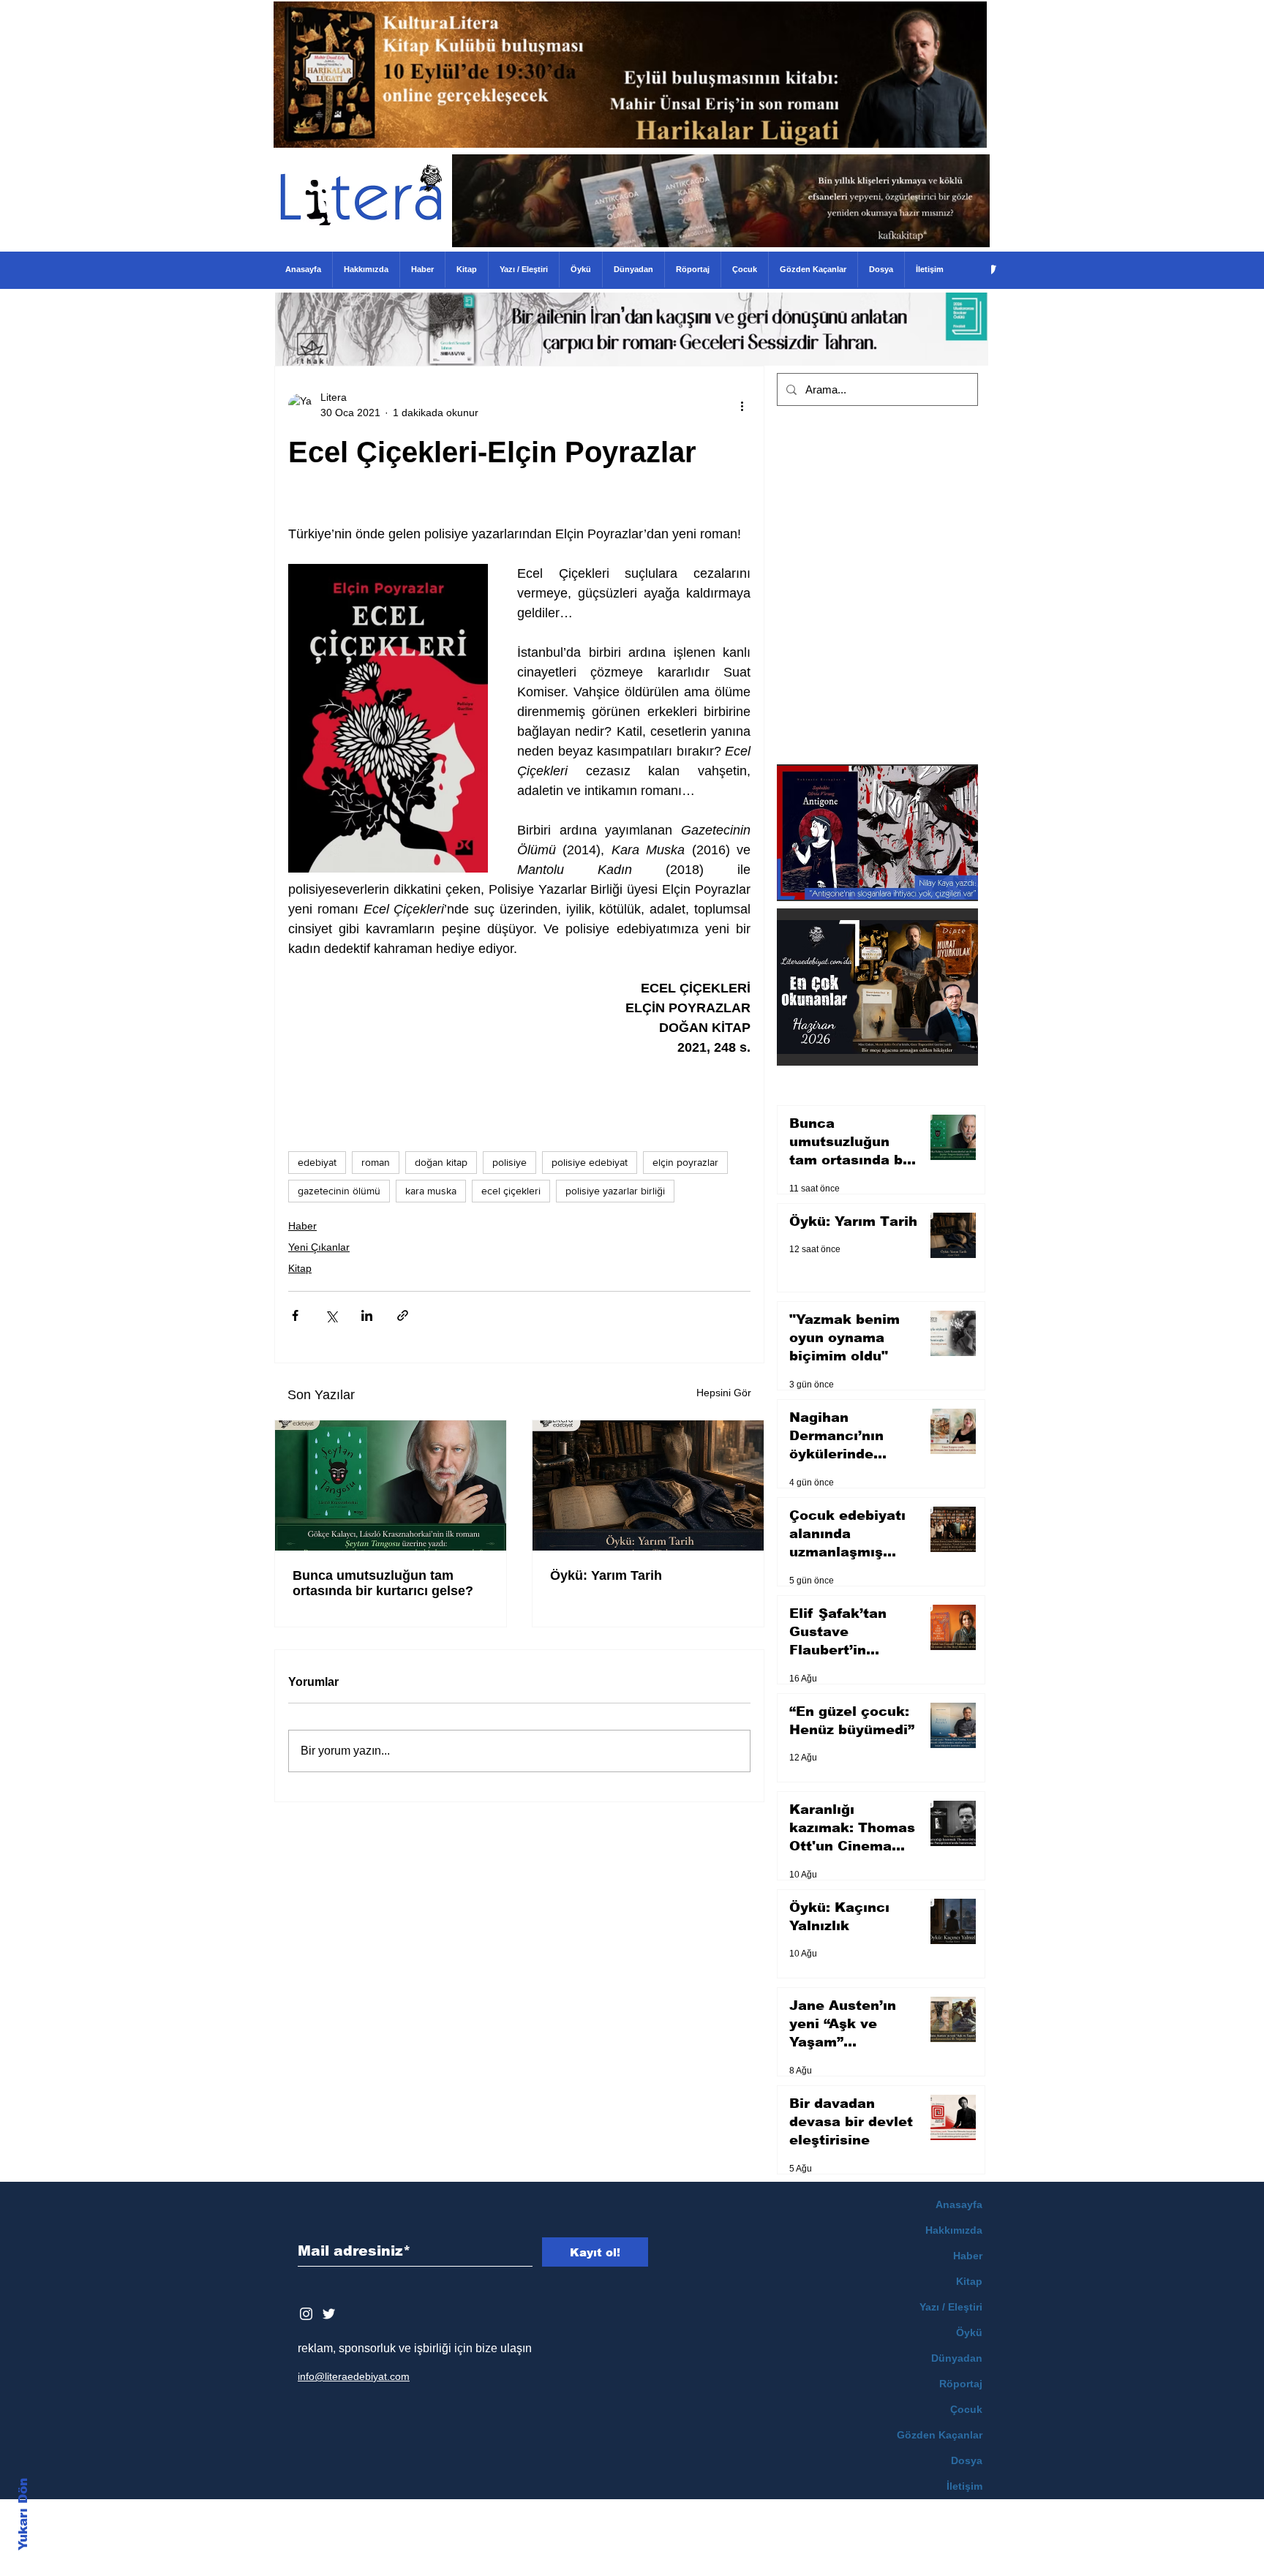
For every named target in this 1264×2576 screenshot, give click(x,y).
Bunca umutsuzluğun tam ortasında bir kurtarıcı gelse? (383, 1583)
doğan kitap (441, 1162)
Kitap (300, 1268)
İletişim (964, 2486)
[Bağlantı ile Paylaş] (403, 1315)
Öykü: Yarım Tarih (606, 1575)
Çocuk (966, 2409)
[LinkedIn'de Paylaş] (367, 1315)
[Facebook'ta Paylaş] (295, 1315)
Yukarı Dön (23, 2514)
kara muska (431, 1191)
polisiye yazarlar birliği (615, 1191)
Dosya (967, 2460)
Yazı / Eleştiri (951, 2307)
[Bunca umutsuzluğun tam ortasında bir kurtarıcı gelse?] (391, 1485)
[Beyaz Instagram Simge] (306, 2314)
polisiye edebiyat (590, 1162)
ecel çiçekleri (511, 1191)
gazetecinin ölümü (339, 1191)
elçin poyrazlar (685, 1162)
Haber (302, 1226)
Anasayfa (959, 2204)
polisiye (509, 1162)
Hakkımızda (954, 2230)
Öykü (969, 2332)
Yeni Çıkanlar (319, 1247)
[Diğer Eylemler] (742, 405)
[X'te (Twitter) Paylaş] (331, 1315)
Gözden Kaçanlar (940, 2435)
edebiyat (317, 1162)
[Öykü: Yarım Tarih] (648, 1485)
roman (376, 1162)
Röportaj (961, 2384)
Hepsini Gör (724, 1393)
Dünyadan (957, 2358)
